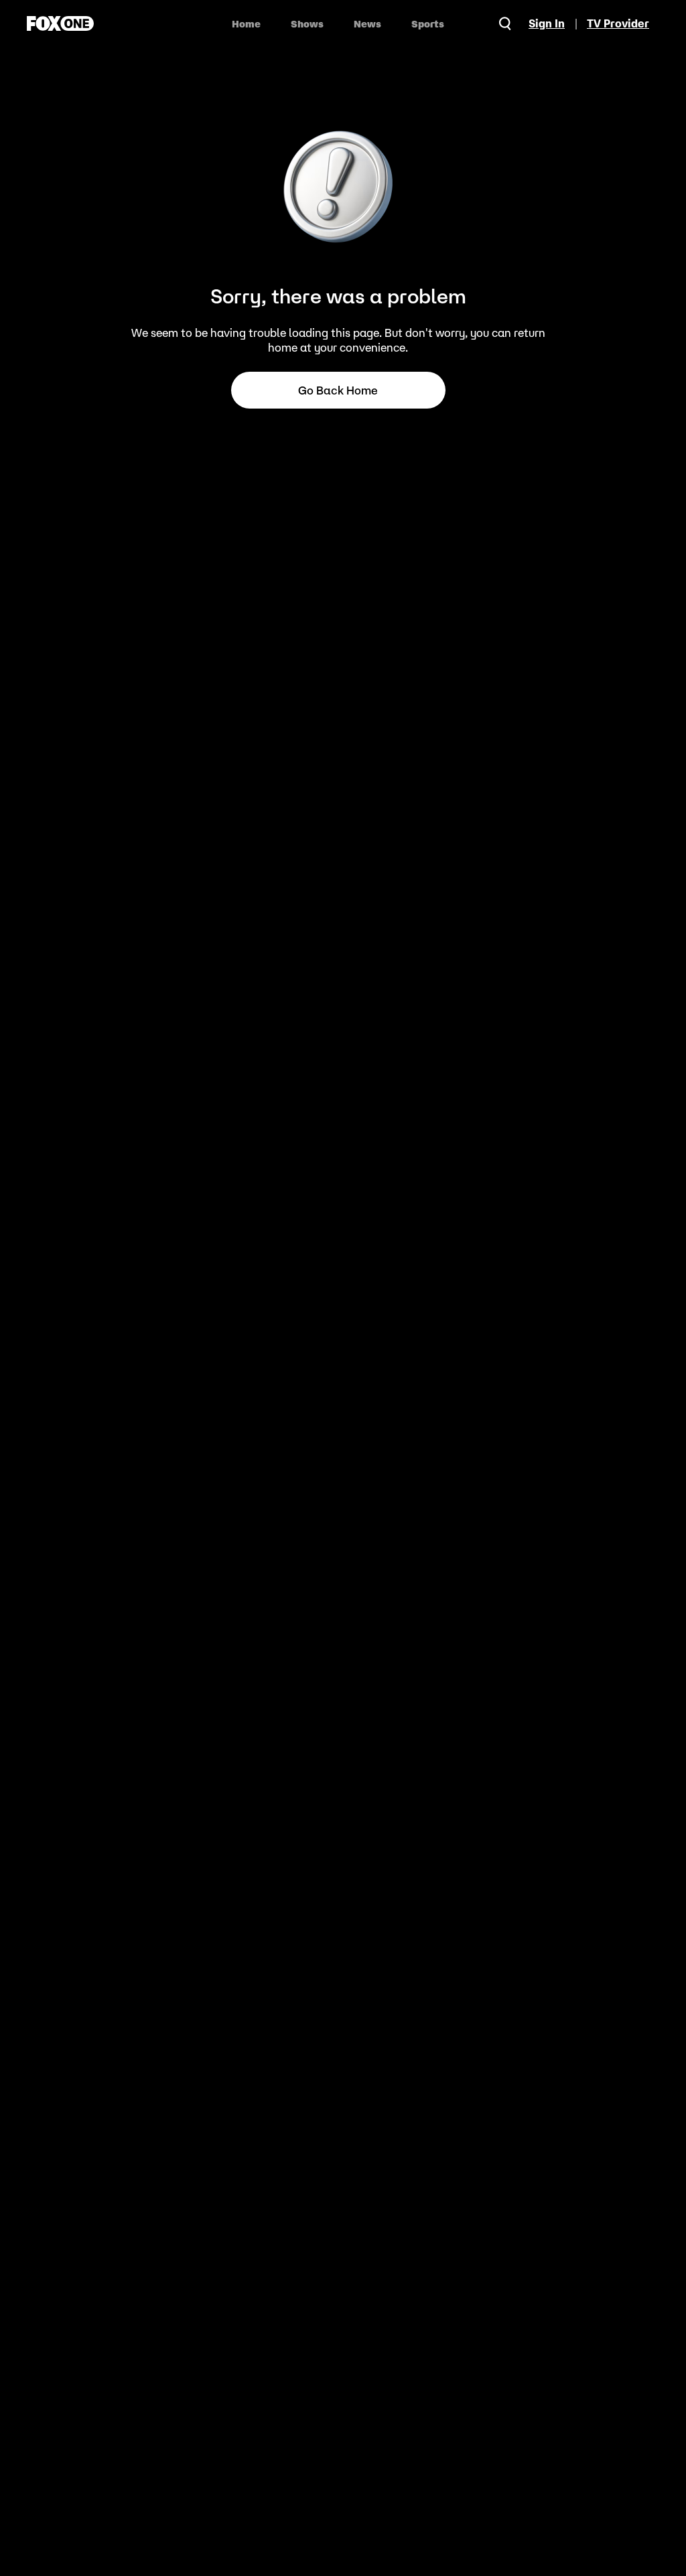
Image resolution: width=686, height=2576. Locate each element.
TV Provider (618, 23)
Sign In (547, 23)
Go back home (338, 390)
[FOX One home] (60, 23)
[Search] (505, 23)
